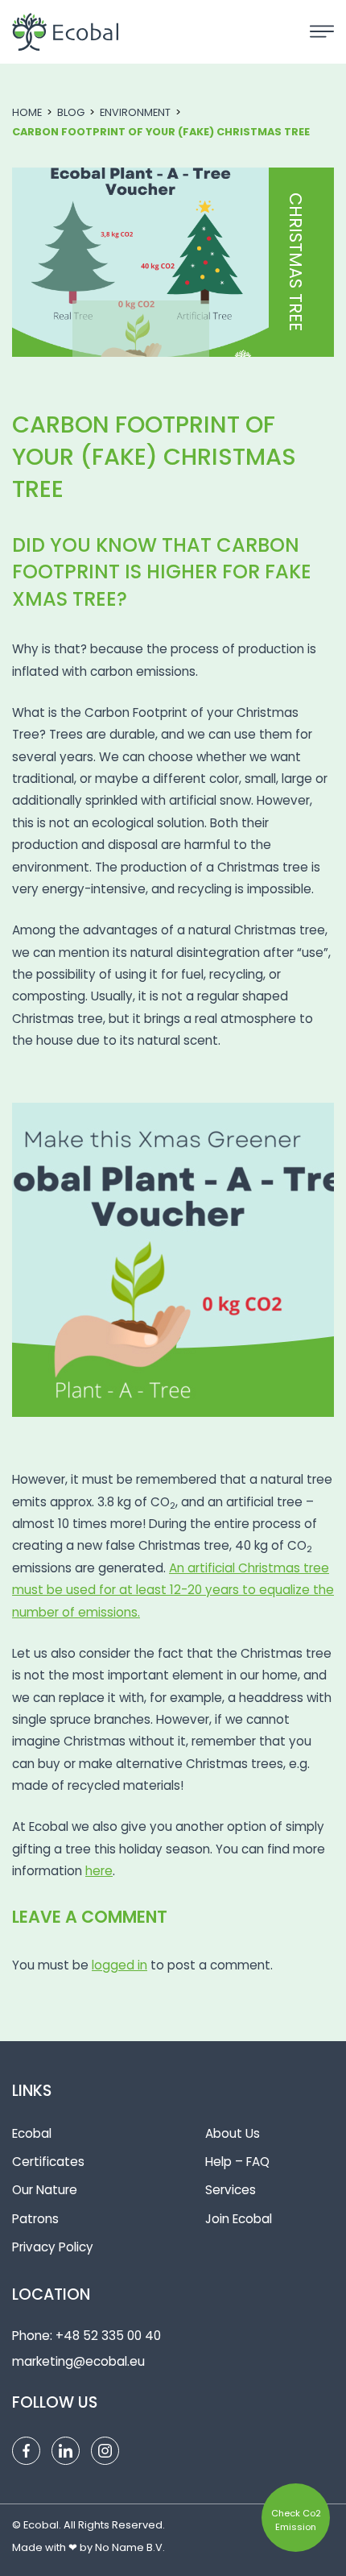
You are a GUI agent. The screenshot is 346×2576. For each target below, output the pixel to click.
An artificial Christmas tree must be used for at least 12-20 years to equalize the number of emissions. (173, 1590)
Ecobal (32, 2133)
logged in (119, 1965)
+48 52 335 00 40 (108, 2336)
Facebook (26, 2451)
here (99, 1871)
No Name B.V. (130, 2547)
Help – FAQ (237, 2162)
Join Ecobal (239, 2219)
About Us (233, 2133)
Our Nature (45, 2190)
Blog (71, 112)
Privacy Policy (53, 2247)
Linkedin (66, 2451)
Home (27, 112)
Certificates (48, 2162)
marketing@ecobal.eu (78, 2361)
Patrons (35, 2219)
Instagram (105, 2451)
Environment (135, 112)
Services (231, 2190)
